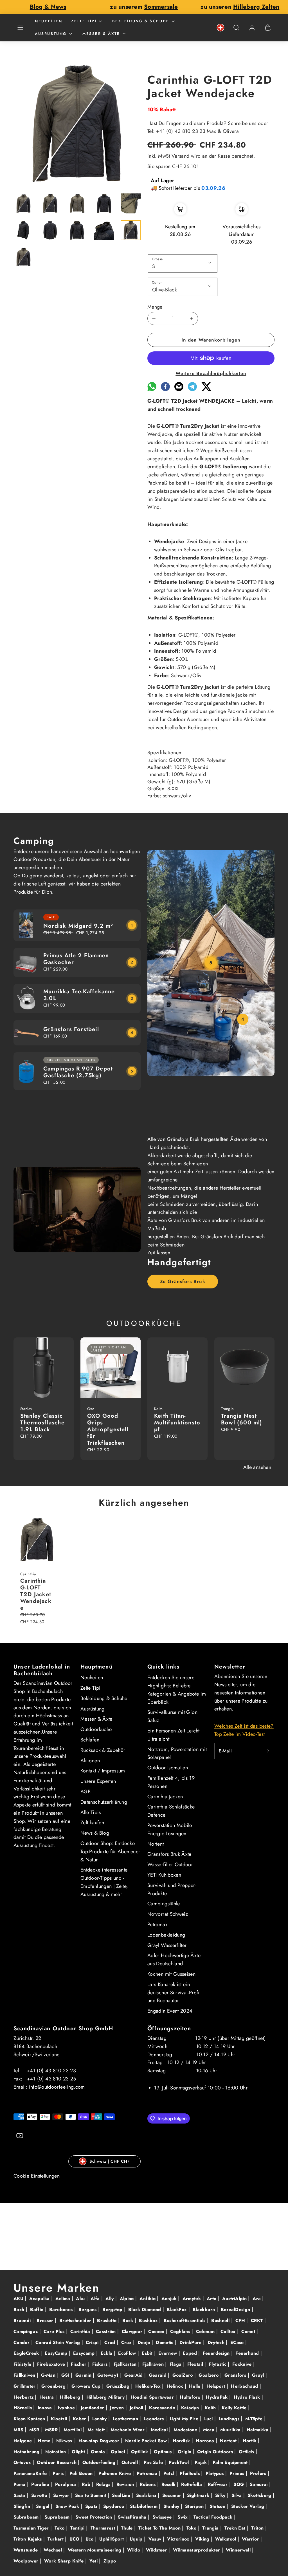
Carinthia (81, 2331)
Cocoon (157, 2331)
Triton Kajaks (28, 2539)
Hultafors (191, 2397)
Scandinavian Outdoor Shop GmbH (63, 2029)
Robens (148, 2484)
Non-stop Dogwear (100, 2441)
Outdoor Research (57, 2462)
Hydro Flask (248, 2397)
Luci (209, 2419)
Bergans (88, 2310)
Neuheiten (49, 21)
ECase (238, 2342)
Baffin (38, 2310)
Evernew (168, 2353)
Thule (128, 2528)
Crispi (93, 2342)
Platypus (215, 2473)
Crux (127, 2342)
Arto (212, 2299)
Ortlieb (247, 2452)
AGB (85, 1792)
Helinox (176, 2386)
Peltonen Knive (115, 2473)
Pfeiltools (190, 2473)
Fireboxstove (52, 2364)
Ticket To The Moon (160, 2528)
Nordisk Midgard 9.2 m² (78, 926)
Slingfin (22, 2506)
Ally (110, 2299)
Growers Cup (87, 2386)
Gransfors (236, 2375)
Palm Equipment (231, 2462)
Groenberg (54, 2386)
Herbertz (24, 2397)
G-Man (49, 2375)
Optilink (140, 2452)
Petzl (169, 2473)
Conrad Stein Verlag (58, 2342)
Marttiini (73, 2430)
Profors (259, 2473)
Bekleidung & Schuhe (141, 21)
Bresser (46, 2320)
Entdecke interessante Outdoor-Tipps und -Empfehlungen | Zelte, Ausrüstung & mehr (104, 1882)
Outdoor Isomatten (168, 1768)
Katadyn (191, 2408)
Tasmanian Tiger (32, 2528)
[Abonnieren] (268, 1751)
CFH (241, 2320)
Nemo (45, 2441)
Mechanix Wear (128, 2430)
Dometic (165, 2342)
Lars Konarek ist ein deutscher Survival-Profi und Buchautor (174, 1993)
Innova (46, 2408)
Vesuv (156, 2539)
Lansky (100, 2419)
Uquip (137, 2539)
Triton (258, 2528)
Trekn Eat (236, 2528)
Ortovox (23, 2462)
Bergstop (113, 2310)
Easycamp (85, 2353)
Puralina (41, 2484)
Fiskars (101, 2364)
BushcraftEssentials (185, 2320)
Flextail (196, 2364)
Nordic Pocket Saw (147, 2441)
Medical (160, 2430)
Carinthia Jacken (165, 1797)
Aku (81, 2299)
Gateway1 (109, 2375)
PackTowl (179, 2462)
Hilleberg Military (106, 2397)
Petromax (157, 1924)
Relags (104, 2484)
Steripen (195, 2506)
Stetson (218, 2506)
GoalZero (183, 2375)
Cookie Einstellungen (37, 2176)
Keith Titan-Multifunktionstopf (177, 1423)
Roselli (169, 2484)
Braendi (23, 2320)
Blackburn (205, 2310)
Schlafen (90, 1740)
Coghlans (181, 2331)
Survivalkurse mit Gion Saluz (172, 1716)
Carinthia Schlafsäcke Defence (171, 1811)
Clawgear (133, 2331)
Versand (181, 156)
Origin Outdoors (216, 2452)
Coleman (206, 2331)
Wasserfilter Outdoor (170, 1864)
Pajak (201, 2462)
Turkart (56, 2539)
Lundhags (230, 2419)
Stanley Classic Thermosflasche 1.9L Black (42, 1423)
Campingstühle (164, 1904)
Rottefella (192, 2484)
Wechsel (53, 2550)
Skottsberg (260, 2495)
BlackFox (177, 2310)
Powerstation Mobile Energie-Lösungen (170, 1829)
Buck (129, 2320)
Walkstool (226, 2539)
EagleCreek (27, 2353)
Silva (237, 2495)
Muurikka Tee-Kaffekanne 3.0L (79, 995)
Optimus (164, 2452)
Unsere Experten (98, 1781)
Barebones (62, 2310)
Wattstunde (26, 2550)
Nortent (156, 1844)
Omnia (99, 2452)
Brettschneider (76, 2320)
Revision (126, 2484)
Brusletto (108, 2320)
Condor (22, 2342)
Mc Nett (97, 2430)
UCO (75, 2539)
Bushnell (221, 2320)
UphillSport (112, 2539)
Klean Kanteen (30, 2419)
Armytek (193, 2299)
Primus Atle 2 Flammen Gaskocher (76, 959)
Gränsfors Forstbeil (71, 1029)
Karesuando (163, 2408)
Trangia (211, 2528)
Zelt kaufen (92, 1823)
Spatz (92, 2506)
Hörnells (23, 2408)
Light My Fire (185, 2419)
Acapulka (40, 2299)
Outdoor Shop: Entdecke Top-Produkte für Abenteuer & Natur (110, 1852)
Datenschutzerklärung (104, 1802)
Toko (192, 2528)
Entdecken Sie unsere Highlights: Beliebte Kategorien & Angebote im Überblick (177, 1690)
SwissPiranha (133, 2517)
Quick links (163, 1667)
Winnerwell (239, 2550)
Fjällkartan (126, 2364)
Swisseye (163, 2517)
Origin (185, 2452)
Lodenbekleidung (166, 1935)
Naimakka (258, 2430)
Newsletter (230, 1667)
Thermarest (104, 2528)
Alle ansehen (257, 1467)
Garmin (84, 2375)
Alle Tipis (91, 1812)
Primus (238, 2473)
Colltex (229, 2331)
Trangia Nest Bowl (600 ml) (242, 1419)
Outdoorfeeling (100, 2462)
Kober (80, 2419)
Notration (56, 2452)
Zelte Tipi (84, 21)
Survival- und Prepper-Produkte (172, 1889)
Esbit (148, 2353)
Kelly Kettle (235, 2408)
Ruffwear (219, 2484)
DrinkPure (191, 2342)
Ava (257, 2299)
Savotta (40, 2495)
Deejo (145, 2342)
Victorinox (179, 2539)
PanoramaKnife (31, 2473)
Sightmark (199, 2495)
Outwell (130, 2462)
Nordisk (182, 2441)
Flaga (176, 2364)
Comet (249, 2331)
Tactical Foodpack (214, 2517)
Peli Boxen (82, 2473)
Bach (20, 2310)
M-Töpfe (255, 2419)
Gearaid (158, 2375)
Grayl (259, 2375)
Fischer (79, 2364)
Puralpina (66, 2484)
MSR (35, 2430)
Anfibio (148, 2299)
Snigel (44, 2506)
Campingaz (26, 2331)
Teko (60, 2528)
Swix (183, 2517)
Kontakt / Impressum (103, 1771)
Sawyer (62, 2495)
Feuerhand (248, 2353)
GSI (66, 2375)
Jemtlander (93, 2408)
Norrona (206, 2441)
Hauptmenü (96, 1667)
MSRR (52, 2430)
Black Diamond (145, 2310)
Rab (87, 2484)
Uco (90, 2539)
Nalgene (23, 2441)
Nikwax (65, 2441)
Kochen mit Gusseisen (171, 1974)
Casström (107, 2331)
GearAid (134, 2375)
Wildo (134, 2550)
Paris (59, 2473)
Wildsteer (157, 2550)
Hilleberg (71, 2397)
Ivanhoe (67, 2408)
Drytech (217, 2342)
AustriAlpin (235, 2299)
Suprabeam (58, 2517)
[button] (20, 28)
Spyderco (114, 2506)
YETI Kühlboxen (164, 1875)
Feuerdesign (217, 2353)
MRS (19, 2430)
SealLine (122, 2495)
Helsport (217, 2386)
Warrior (251, 2539)
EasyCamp (57, 2353)
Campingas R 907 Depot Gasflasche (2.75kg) (78, 1072)
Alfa (96, 2299)
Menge (155, 307)
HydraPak (218, 2397)
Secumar (173, 2495)
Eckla (107, 2353)
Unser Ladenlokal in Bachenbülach (42, 1670)
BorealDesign (236, 2310)
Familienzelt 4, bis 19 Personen (171, 1782)
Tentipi (78, 2528)
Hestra (48, 2397)
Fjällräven (154, 2364)
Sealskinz (147, 2495)
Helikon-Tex (149, 2386)
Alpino (128, 2299)
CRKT (258, 2320)
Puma (20, 2484)
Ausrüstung (51, 34)
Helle (195, 2386)
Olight (79, 2452)
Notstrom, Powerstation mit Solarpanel (177, 1753)
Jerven (118, 2408)
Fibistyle (23, 2364)
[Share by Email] (179, 389)
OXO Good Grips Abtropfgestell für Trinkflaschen (108, 1429)
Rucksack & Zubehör (103, 1750)
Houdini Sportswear (153, 2397)
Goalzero (209, 2375)
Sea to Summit (91, 2495)
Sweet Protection (94, 2517)
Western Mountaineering (95, 2550)
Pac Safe (154, 2462)
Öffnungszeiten (169, 2029)
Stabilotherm (145, 2506)
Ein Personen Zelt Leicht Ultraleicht (174, 1735)
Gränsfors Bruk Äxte (169, 1854)
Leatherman (126, 2419)
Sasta (20, 2495)
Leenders (155, 2419)
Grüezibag (119, 2386)
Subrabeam (27, 2517)
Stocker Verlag (248, 2506)
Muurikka (231, 2430)
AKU (19, 2299)
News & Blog (95, 1833)
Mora (210, 2430)
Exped (191, 2353)
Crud (111, 2342)
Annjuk (170, 2299)
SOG (239, 2484)
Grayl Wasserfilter (167, 1945)
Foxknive (243, 2364)
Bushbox (149, 2320)
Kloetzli (60, 2419)
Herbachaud (245, 2386)
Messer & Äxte (101, 34)
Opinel (119, 2452)
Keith (211, 2408)
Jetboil (137, 2408)
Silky (221, 2495)
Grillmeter (25, 2386)
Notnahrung (27, 2452)
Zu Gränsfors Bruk (183, 1281)
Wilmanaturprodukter (197, 2550)
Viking (203, 2539)
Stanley (172, 2506)
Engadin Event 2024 (170, 2011)
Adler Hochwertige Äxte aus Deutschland (174, 1960)
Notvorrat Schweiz (168, 1914)
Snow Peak (68, 2506)
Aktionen (90, 1761)
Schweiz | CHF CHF (110, 2161)
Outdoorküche (96, 1729)
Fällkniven (25, 2375)
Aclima (64, 2299)
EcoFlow (128, 2353)
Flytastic (219, 2364)
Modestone (186, 2430)
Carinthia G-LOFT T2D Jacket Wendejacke (36, 1594)
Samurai (259, 2484)
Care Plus (55, 2331)
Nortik (250, 2441)
